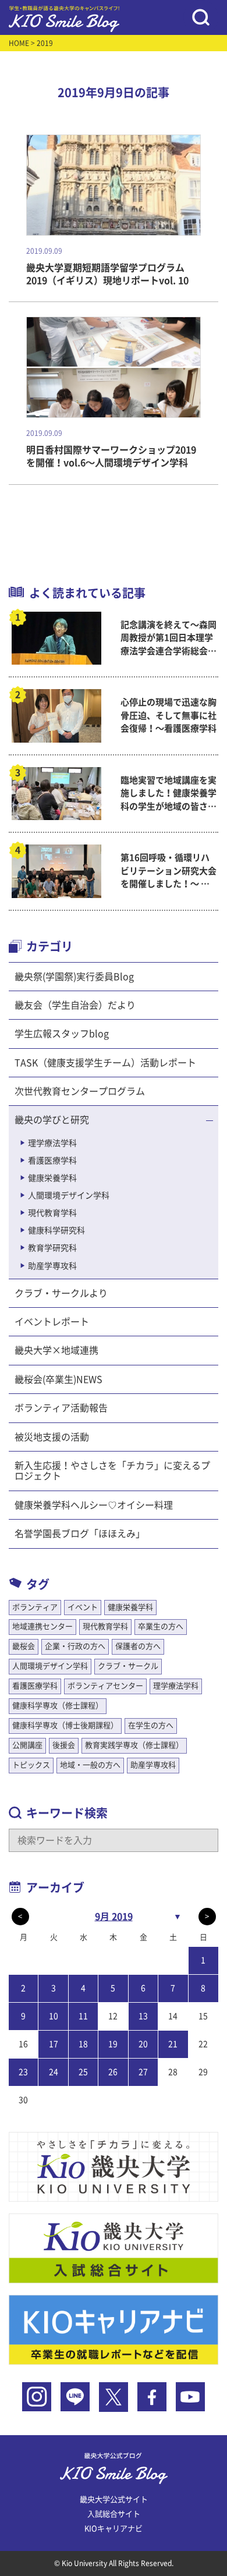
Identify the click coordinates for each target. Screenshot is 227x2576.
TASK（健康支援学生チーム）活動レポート (105, 1063)
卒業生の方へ (161, 1626)
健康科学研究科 (56, 1230)
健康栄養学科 (52, 1178)
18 (83, 2044)
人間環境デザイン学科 (69, 1195)
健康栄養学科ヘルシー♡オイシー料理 (94, 1505)
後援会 (64, 1745)
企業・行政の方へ (75, 1646)
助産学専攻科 (52, 1266)
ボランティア (35, 1607)
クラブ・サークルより (61, 1293)
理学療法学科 (52, 1143)
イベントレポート (52, 1322)
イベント (83, 1607)
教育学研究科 (52, 1248)
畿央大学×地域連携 (56, 1350)
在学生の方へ (151, 1725)
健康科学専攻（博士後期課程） (65, 1725)
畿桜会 (24, 1646)
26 (113, 2072)
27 (143, 2072)
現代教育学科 (52, 1213)
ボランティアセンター (105, 1686)
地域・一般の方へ (90, 1765)
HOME (19, 43)
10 (54, 2016)
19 (113, 2044)
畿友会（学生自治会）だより (75, 1005)
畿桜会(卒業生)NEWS (58, 1379)
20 (143, 2044)
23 (23, 2072)
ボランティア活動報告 (61, 1408)
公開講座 (27, 1745)
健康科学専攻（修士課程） (58, 1706)
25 (83, 2072)
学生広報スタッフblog (62, 1034)
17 (54, 2044)
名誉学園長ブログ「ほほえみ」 (80, 1534)
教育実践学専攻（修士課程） (134, 1745)
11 (83, 2016)
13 (143, 2016)
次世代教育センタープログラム (80, 1091)
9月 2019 (114, 1917)
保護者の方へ (138, 1646)
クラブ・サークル (128, 1666)
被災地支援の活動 (52, 1437)
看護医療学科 (52, 1161)
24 (54, 2072)
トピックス (31, 1765)
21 (173, 2044)
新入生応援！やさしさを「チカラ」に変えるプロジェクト (112, 1471)
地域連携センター (42, 1626)
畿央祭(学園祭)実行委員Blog (74, 977)
